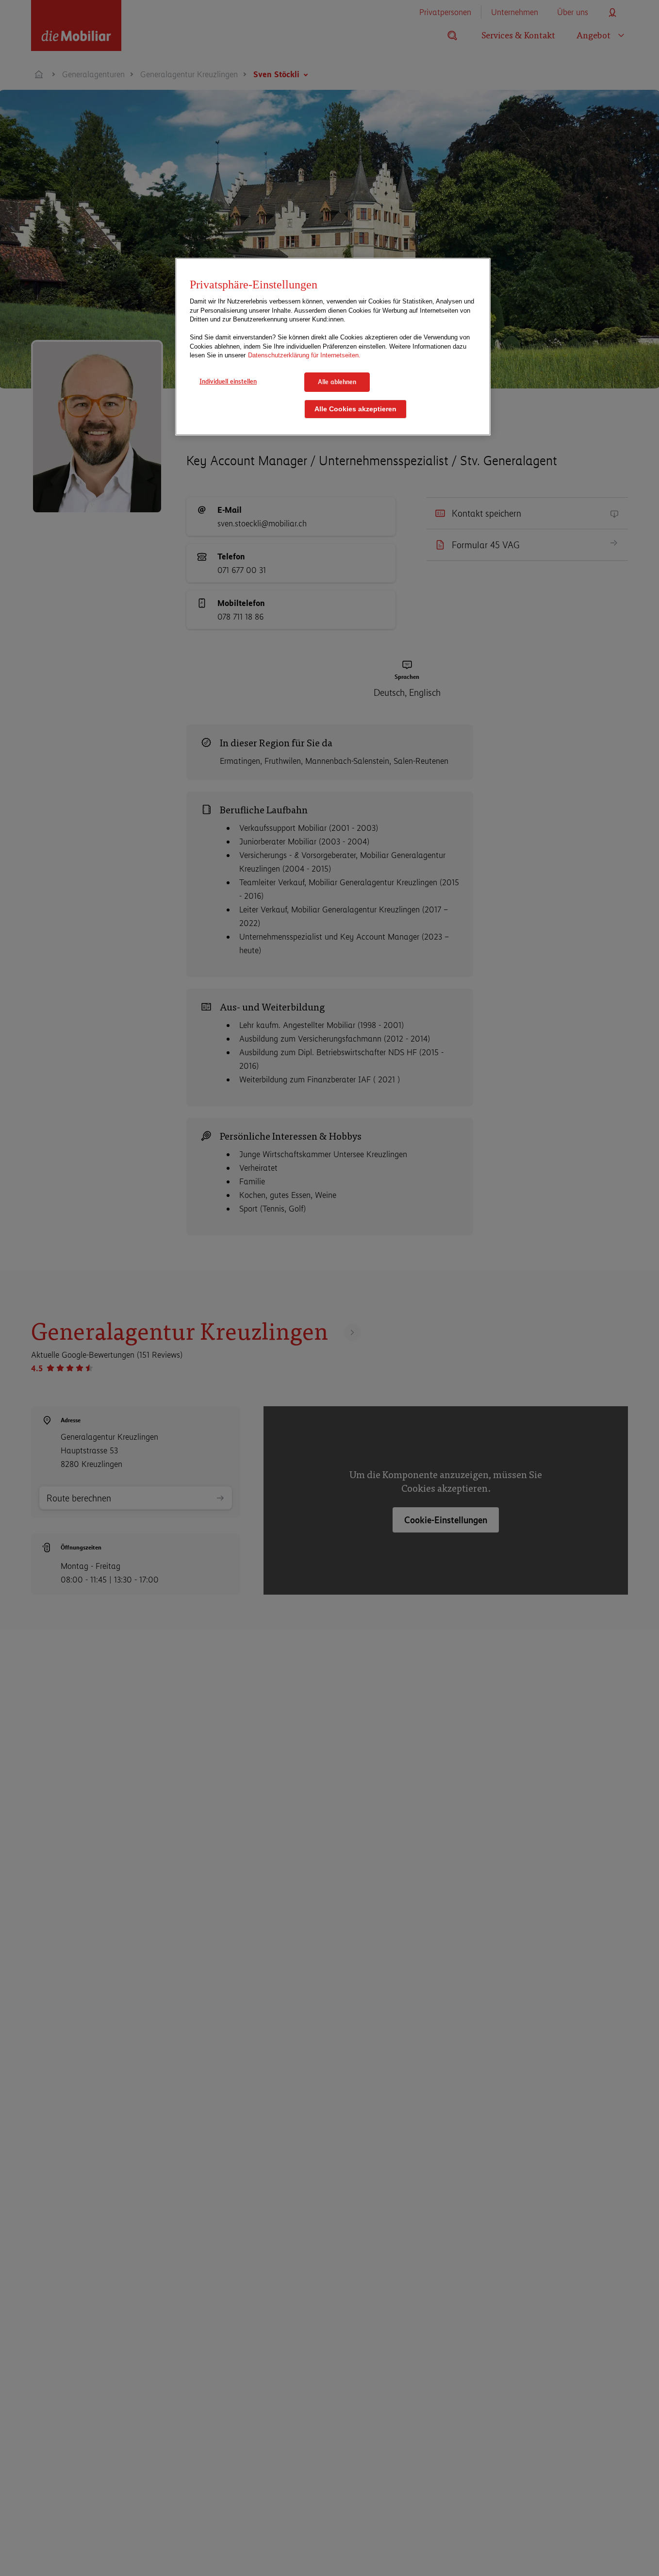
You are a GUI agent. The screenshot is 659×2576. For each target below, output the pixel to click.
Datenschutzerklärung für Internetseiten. (304, 355)
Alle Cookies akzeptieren (355, 409)
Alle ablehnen (337, 382)
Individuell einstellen (228, 381)
